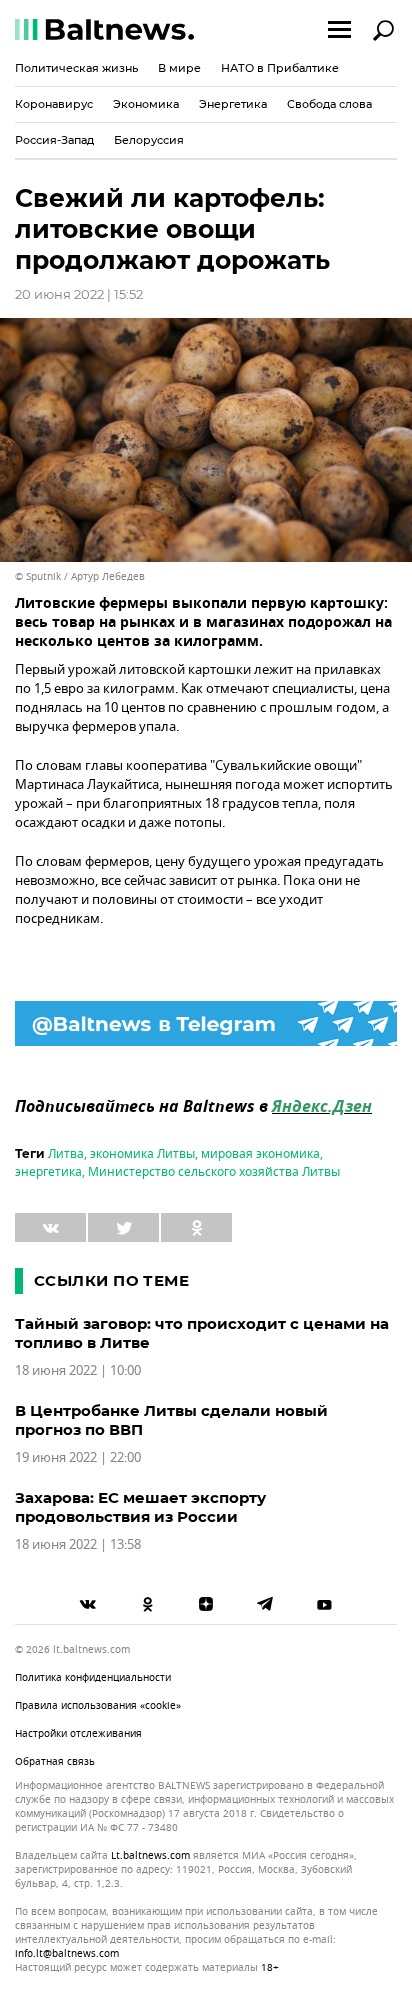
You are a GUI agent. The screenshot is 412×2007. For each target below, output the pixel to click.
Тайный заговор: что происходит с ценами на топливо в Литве (202, 1333)
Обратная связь (55, 1761)
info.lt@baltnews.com (67, 1953)
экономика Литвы (142, 1154)
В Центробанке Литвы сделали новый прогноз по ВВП (171, 1420)
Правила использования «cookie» (98, 1705)
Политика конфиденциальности (93, 1677)
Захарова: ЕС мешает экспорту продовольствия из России (140, 1507)
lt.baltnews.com (150, 1856)
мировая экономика (260, 1154)
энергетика (48, 1172)
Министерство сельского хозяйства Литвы (214, 1172)
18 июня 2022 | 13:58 (78, 1544)
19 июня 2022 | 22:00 (78, 1457)
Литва (66, 1154)
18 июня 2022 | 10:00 (78, 1370)
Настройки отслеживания (78, 1733)
